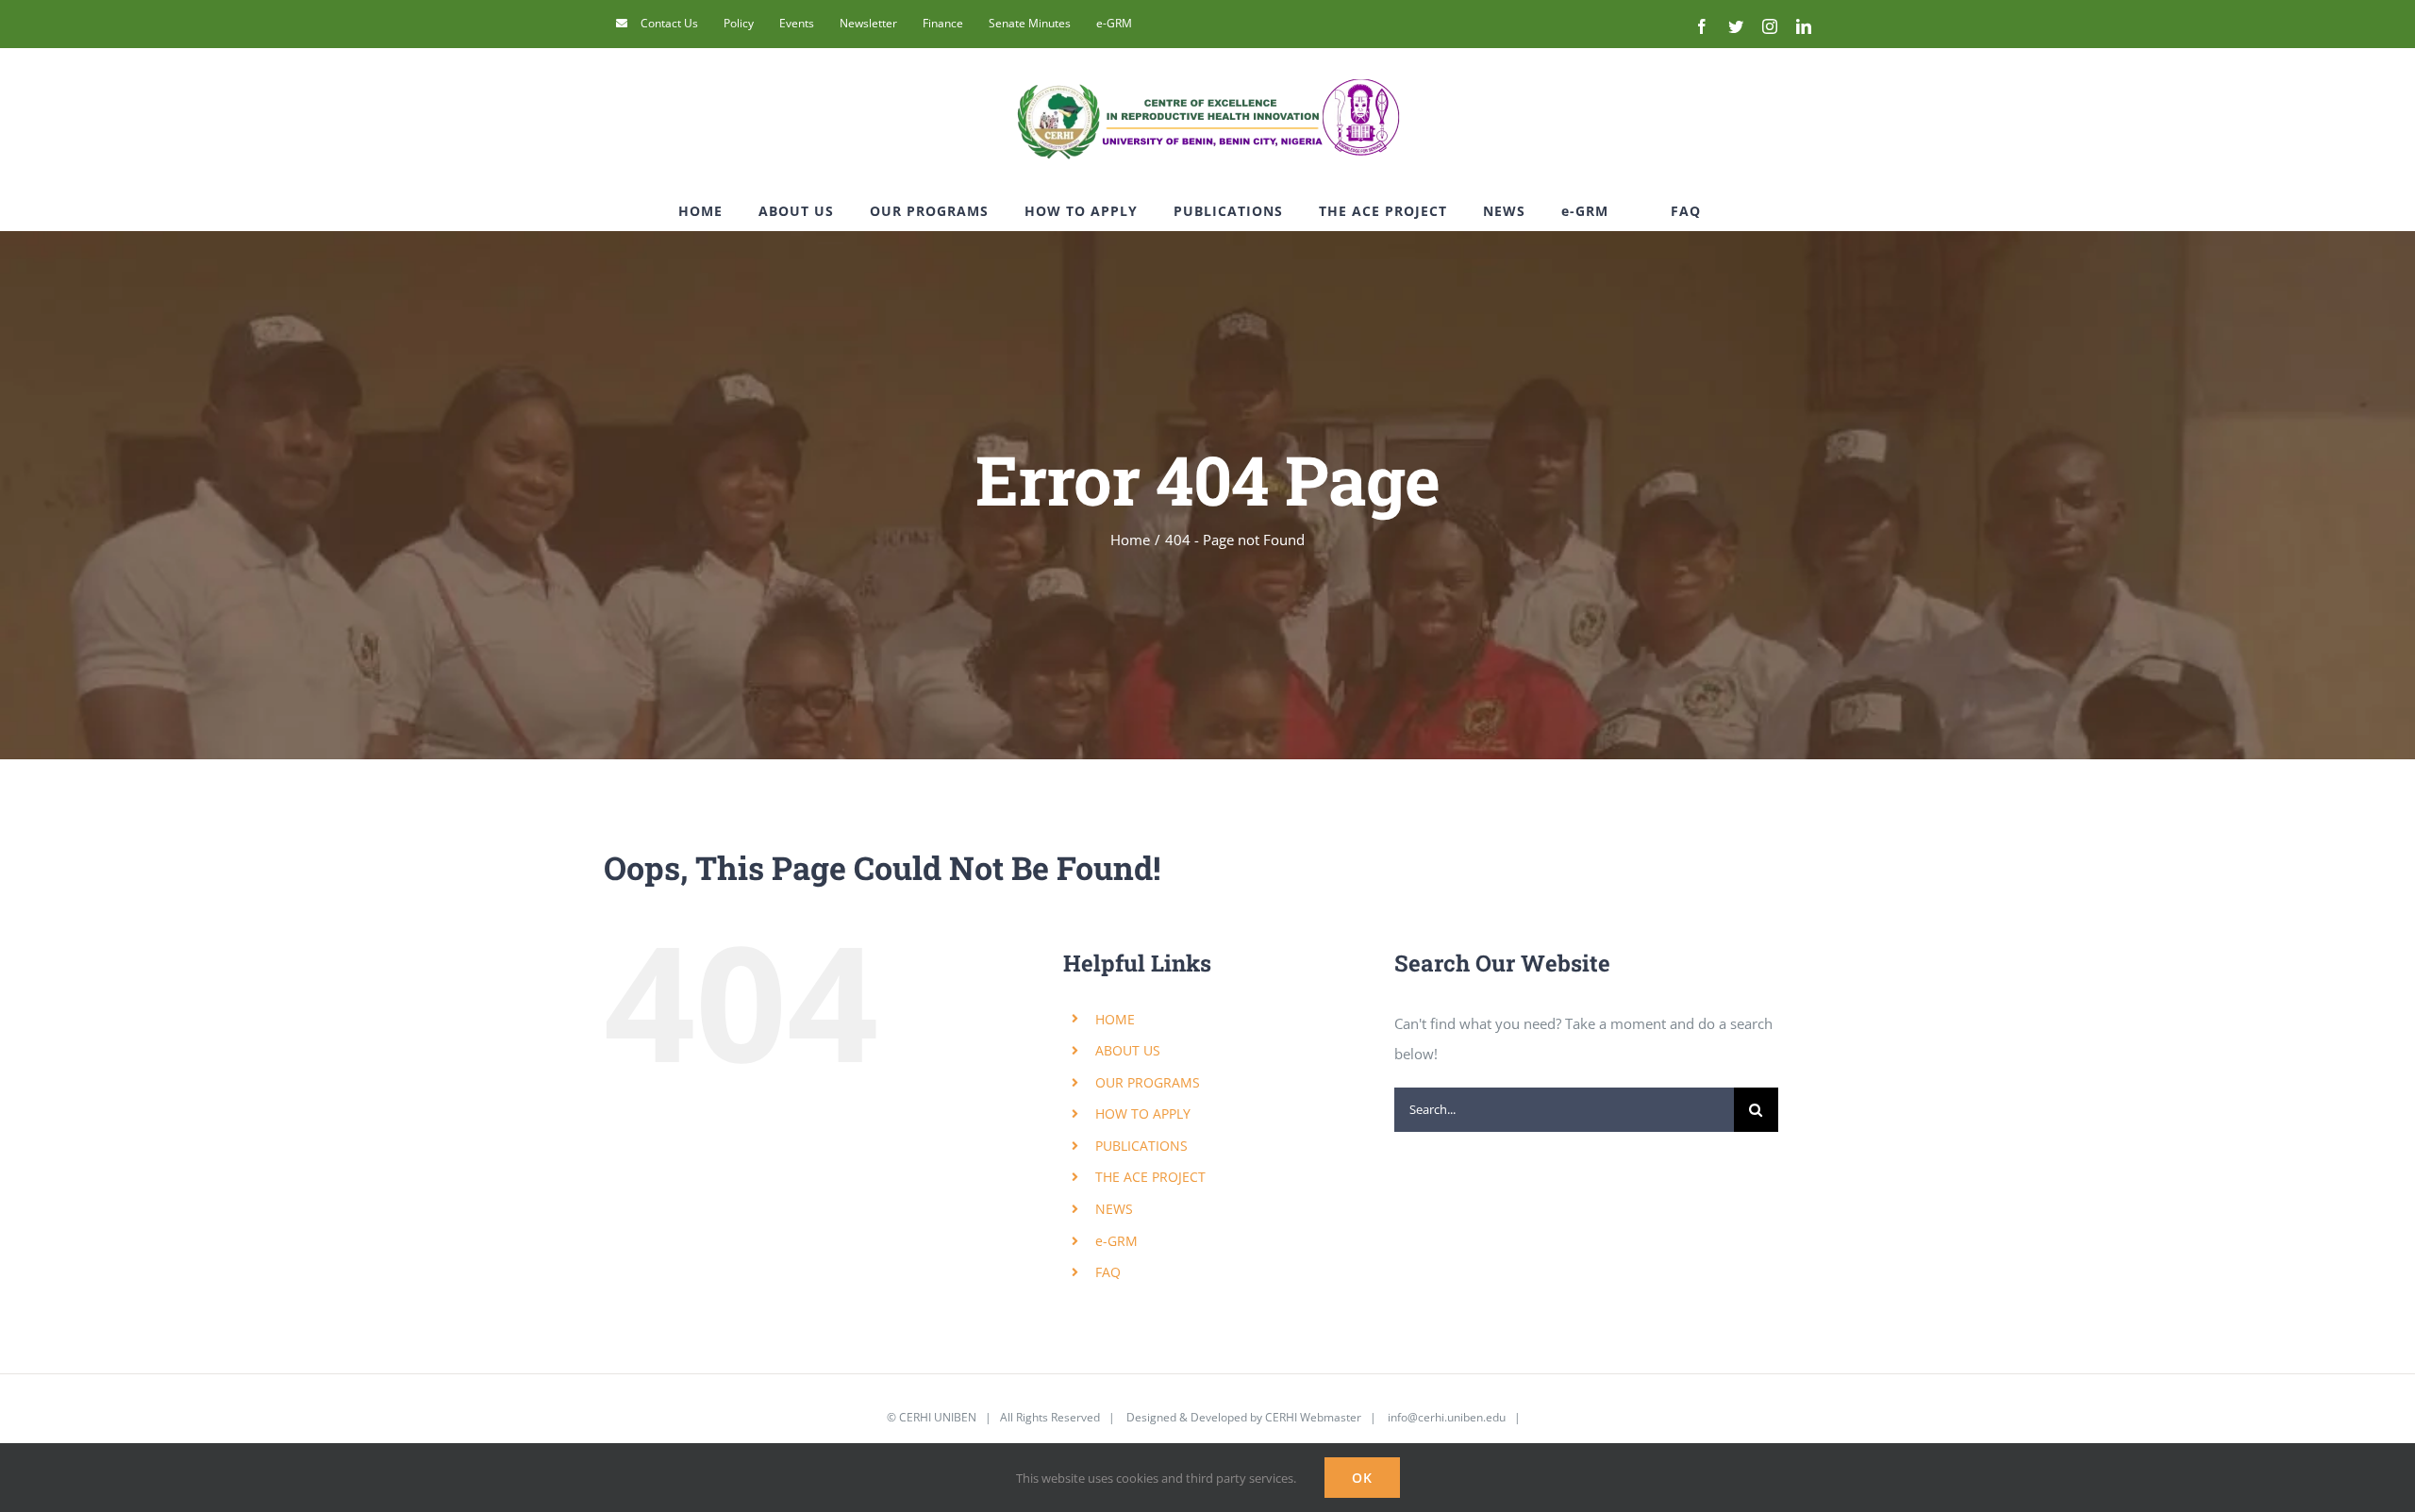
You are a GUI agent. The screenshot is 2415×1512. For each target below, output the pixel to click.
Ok (1362, 1478)
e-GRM (1116, 1241)
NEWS (1114, 1209)
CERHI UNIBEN (938, 1417)
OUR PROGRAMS (1148, 1082)
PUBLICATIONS (1141, 1146)
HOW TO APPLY (1143, 1113)
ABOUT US (1128, 1050)
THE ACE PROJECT (1150, 1177)
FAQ (1108, 1272)
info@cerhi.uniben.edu (1447, 1417)
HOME (1115, 1019)
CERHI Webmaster (1313, 1417)
